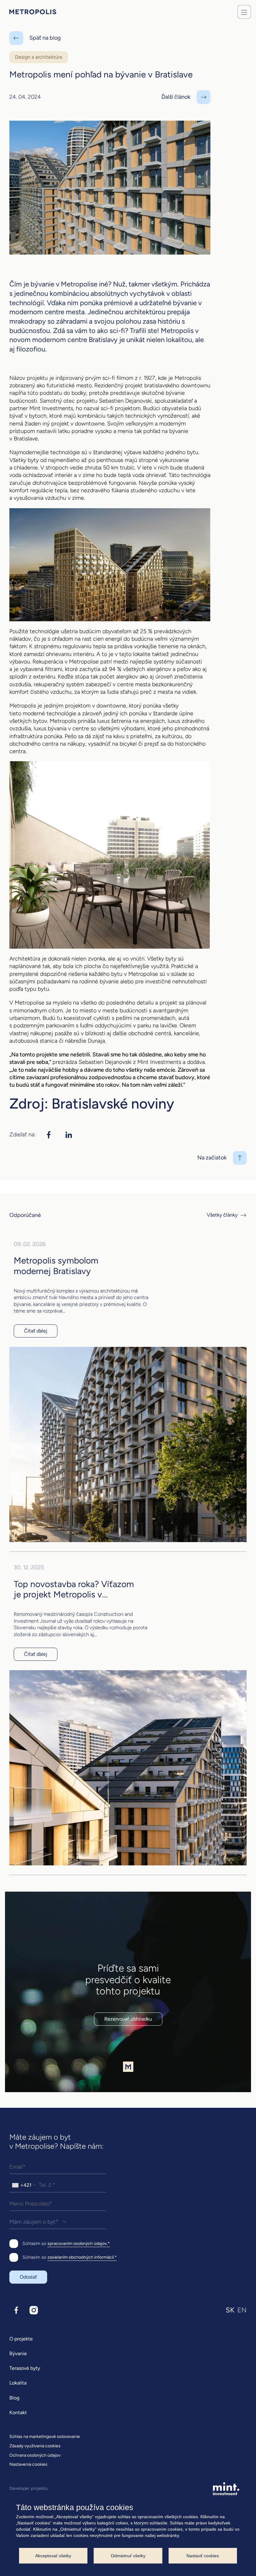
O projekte (21, 2339)
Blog (14, 2398)
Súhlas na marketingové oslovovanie (45, 2437)
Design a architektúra (39, 57)
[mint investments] (226, 2489)
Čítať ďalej (36, 1331)
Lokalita (18, 2383)
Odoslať (28, 2277)
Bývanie (18, 2353)
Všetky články (222, 1215)
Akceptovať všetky (53, 2556)
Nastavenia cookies (28, 2464)
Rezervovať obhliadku (128, 2019)
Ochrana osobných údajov (35, 2455)
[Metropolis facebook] (16, 2310)
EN (242, 2310)
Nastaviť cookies (203, 2556)
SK (230, 2310)
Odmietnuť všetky (128, 2556)
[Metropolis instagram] (34, 2310)
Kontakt (18, 2412)
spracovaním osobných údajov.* (79, 2243)
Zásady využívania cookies (35, 2446)
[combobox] (23, 2185)
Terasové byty (25, 2368)
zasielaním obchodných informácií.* (82, 2257)
